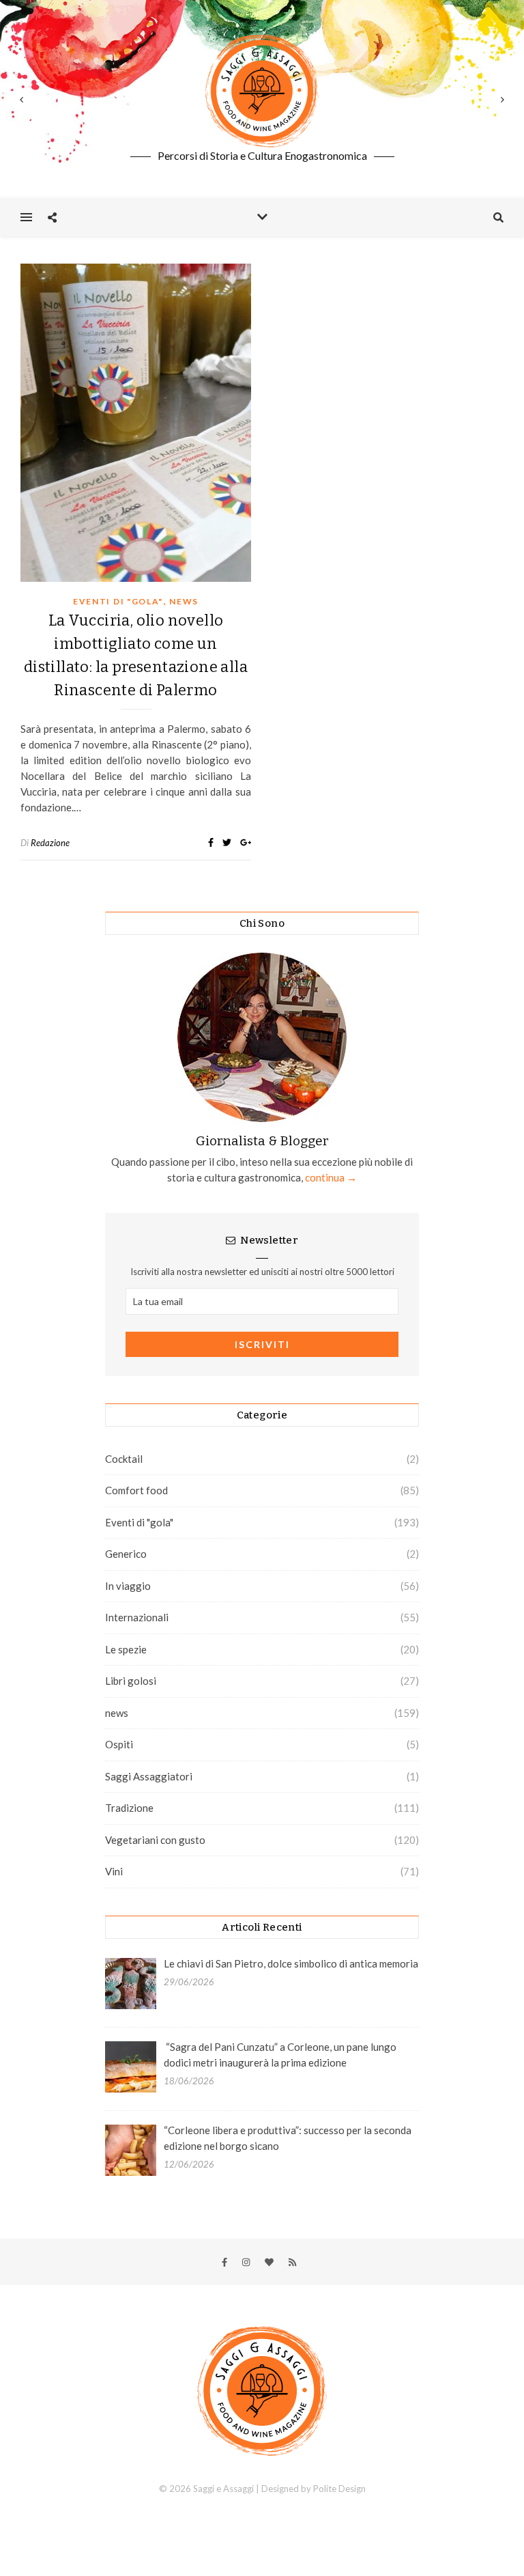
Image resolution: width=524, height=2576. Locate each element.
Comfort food (136, 1490)
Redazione (50, 843)
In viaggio (128, 1586)
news (184, 601)
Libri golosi (131, 1681)
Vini (114, 1871)
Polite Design (339, 2489)
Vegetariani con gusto (155, 1840)
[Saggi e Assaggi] (262, 91)
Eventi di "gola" (118, 601)
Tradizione (129, 1808)
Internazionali (137, 1617)
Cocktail (124, 1459)
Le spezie (126, 1649)
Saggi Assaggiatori (149, 1776)
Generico (126, 1554)
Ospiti (119, 1744)
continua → (330, 1177)
